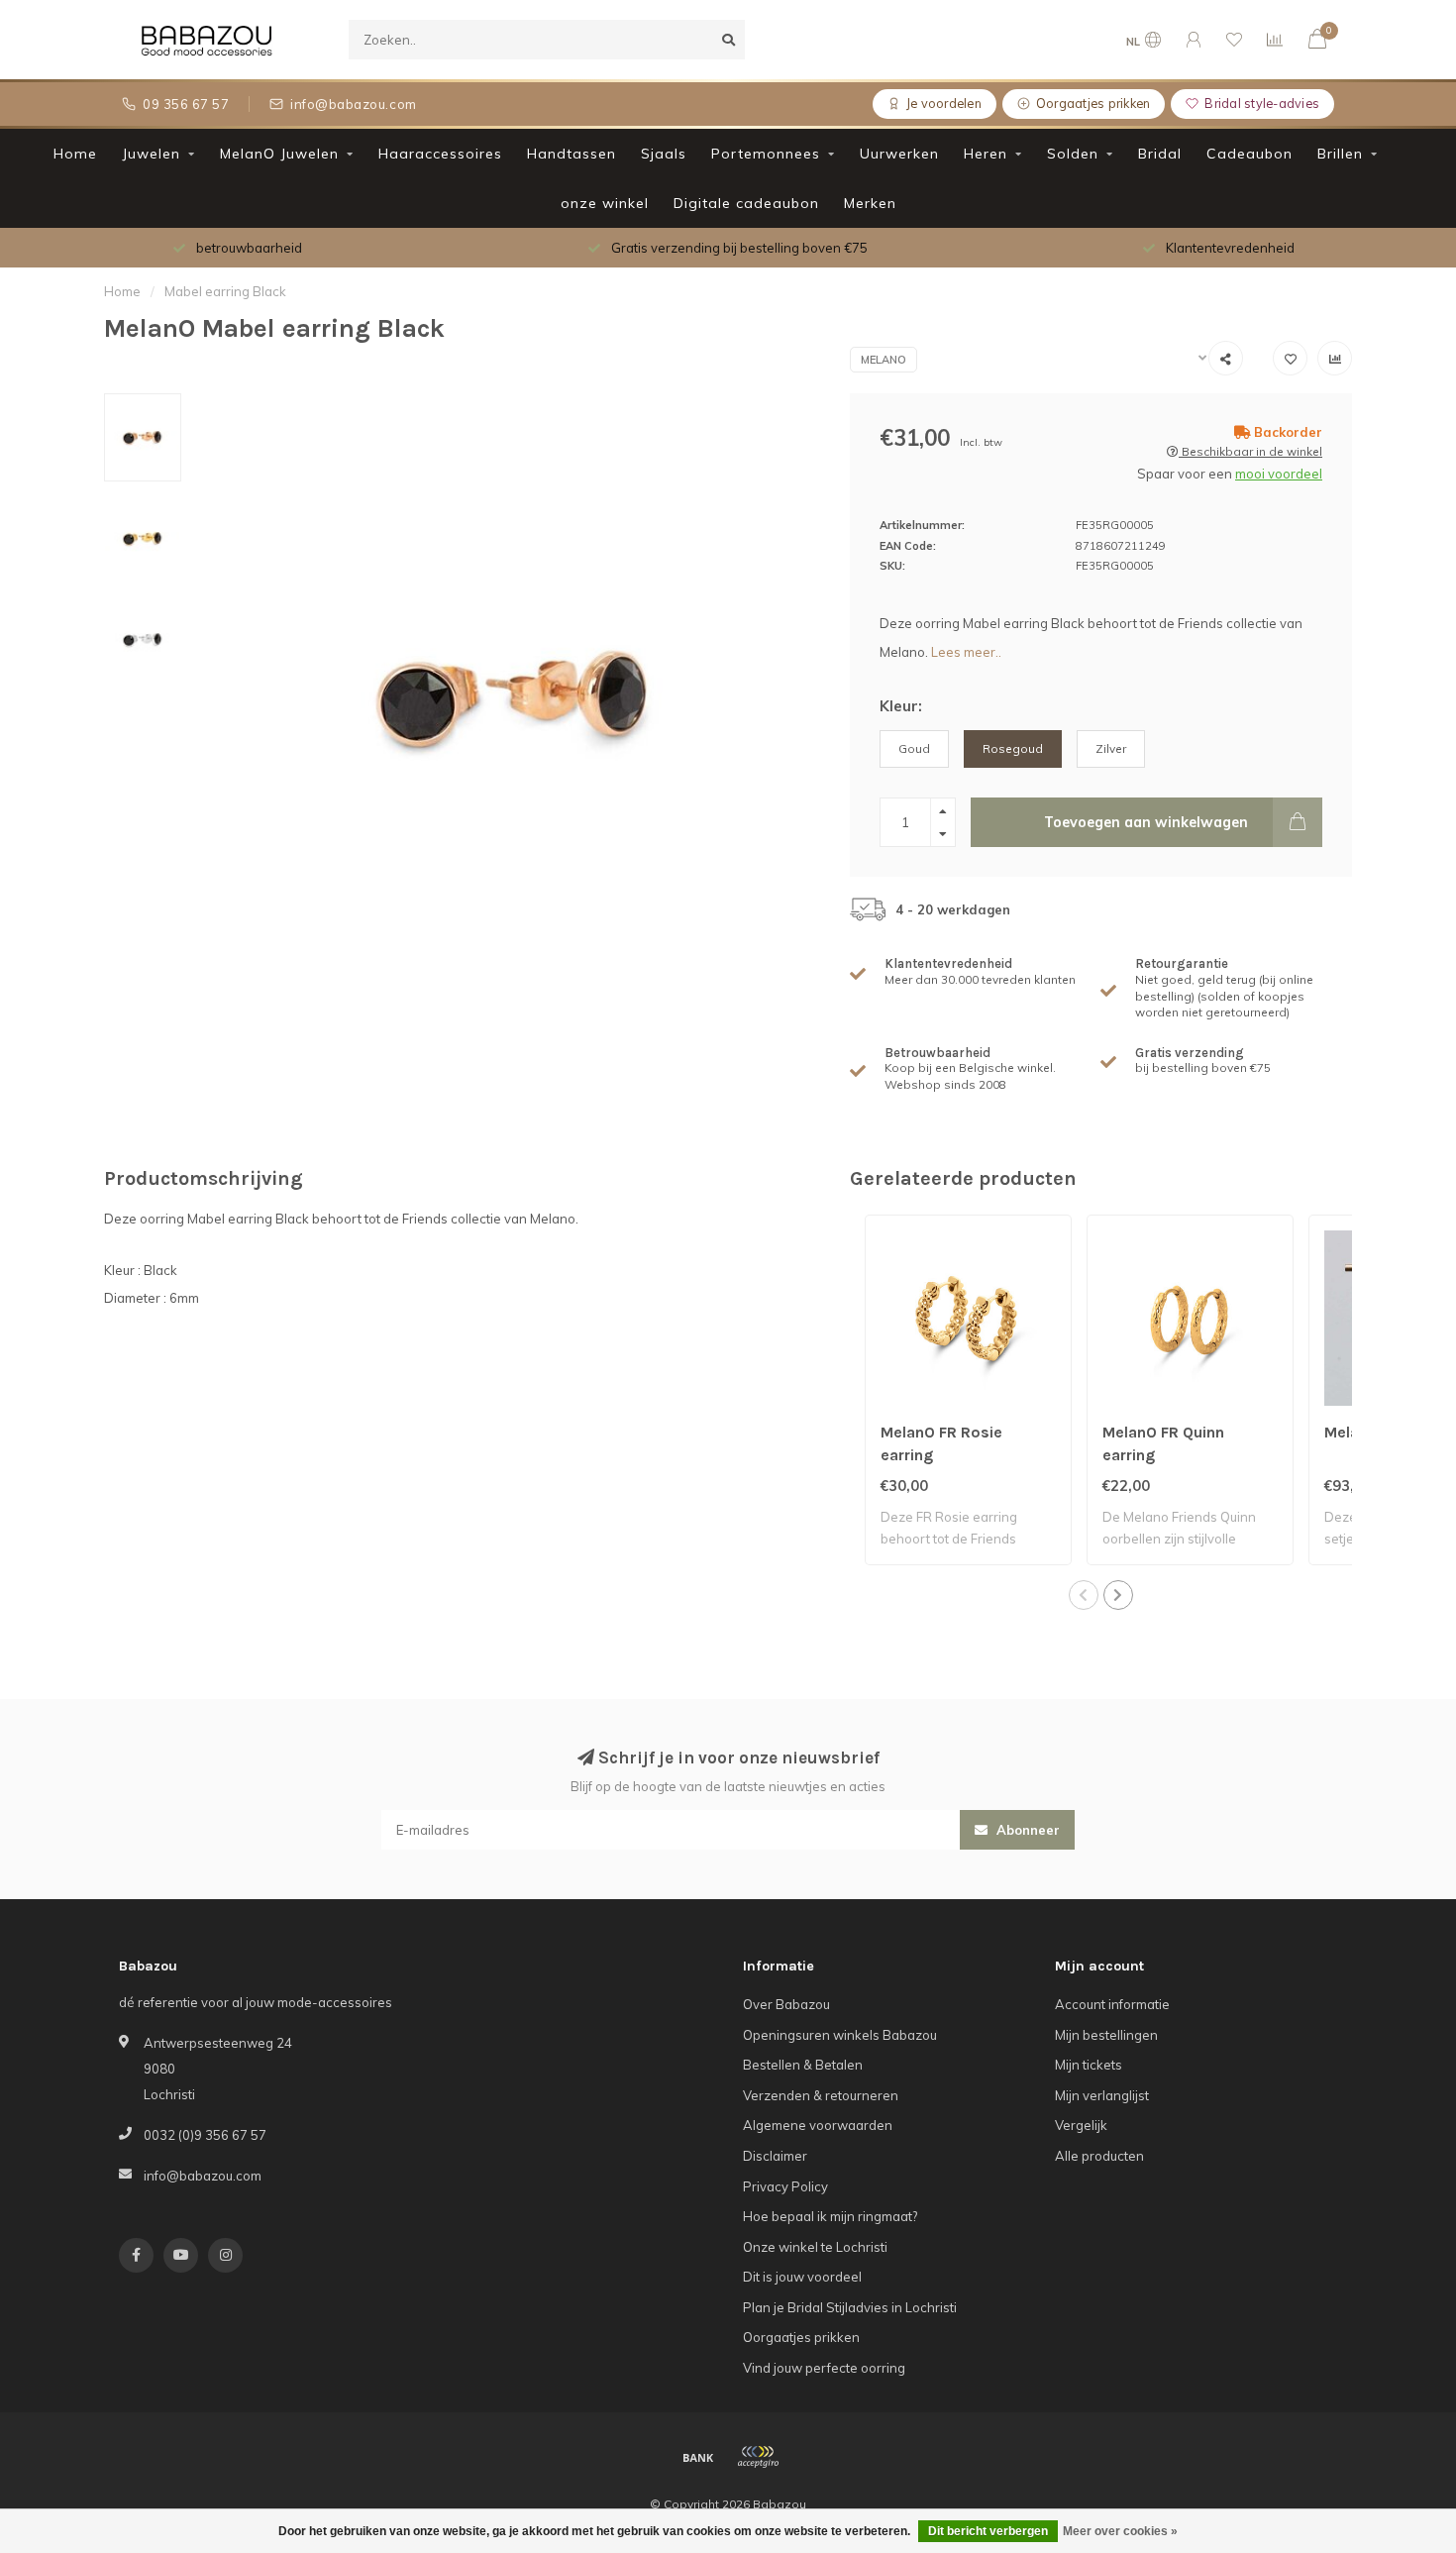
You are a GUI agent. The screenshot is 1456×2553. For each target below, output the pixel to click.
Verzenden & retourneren (821, 2095)
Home (75, 154)
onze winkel (605, 203)
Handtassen (572, 154)
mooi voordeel (1279, 474)
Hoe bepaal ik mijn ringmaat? (830, 2216)
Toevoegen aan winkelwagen (1146, 822)
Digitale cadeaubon (746, 203)
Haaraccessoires (440, 154)
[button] (1084, 1595)
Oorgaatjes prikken (801, 2337)
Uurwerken (899, 154)
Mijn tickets (1089, 2065)
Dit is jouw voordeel (802, 2277)
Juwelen (151, 154)
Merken (870, 203)
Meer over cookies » (1120, 2531)
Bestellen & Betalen (803, 2065)
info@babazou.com (203, 2176)
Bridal (1160, 154)
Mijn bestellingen (1106, 2035)
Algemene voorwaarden (818, 2125)
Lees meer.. (966, 652)
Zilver (1111, 748)
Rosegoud (1013, 748)
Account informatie (1112, 2004)
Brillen (1340, 154)
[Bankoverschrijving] (698, 2457)
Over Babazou (786, 2004)
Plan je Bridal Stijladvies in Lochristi (850, 2307)
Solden (1073, 154)
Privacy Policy (785, 2186)
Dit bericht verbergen (988, 2531)
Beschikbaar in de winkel (1250, 451)
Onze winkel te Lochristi (815, 2247)
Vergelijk (1081, 2125)
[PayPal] (758, 2457)
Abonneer (1026, 1830)
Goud (914, 748)
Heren (986, 154)
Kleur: (901, 706)
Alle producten (1099, 2156)
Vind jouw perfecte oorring (824, 2368)
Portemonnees (766, 154)
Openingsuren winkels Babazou (840, 2035)
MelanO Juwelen (279, 154)
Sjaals (664, 154)
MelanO (884, 360)
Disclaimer (775, 2156)
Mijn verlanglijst (1102, 2095)
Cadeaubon (1249, 154)
